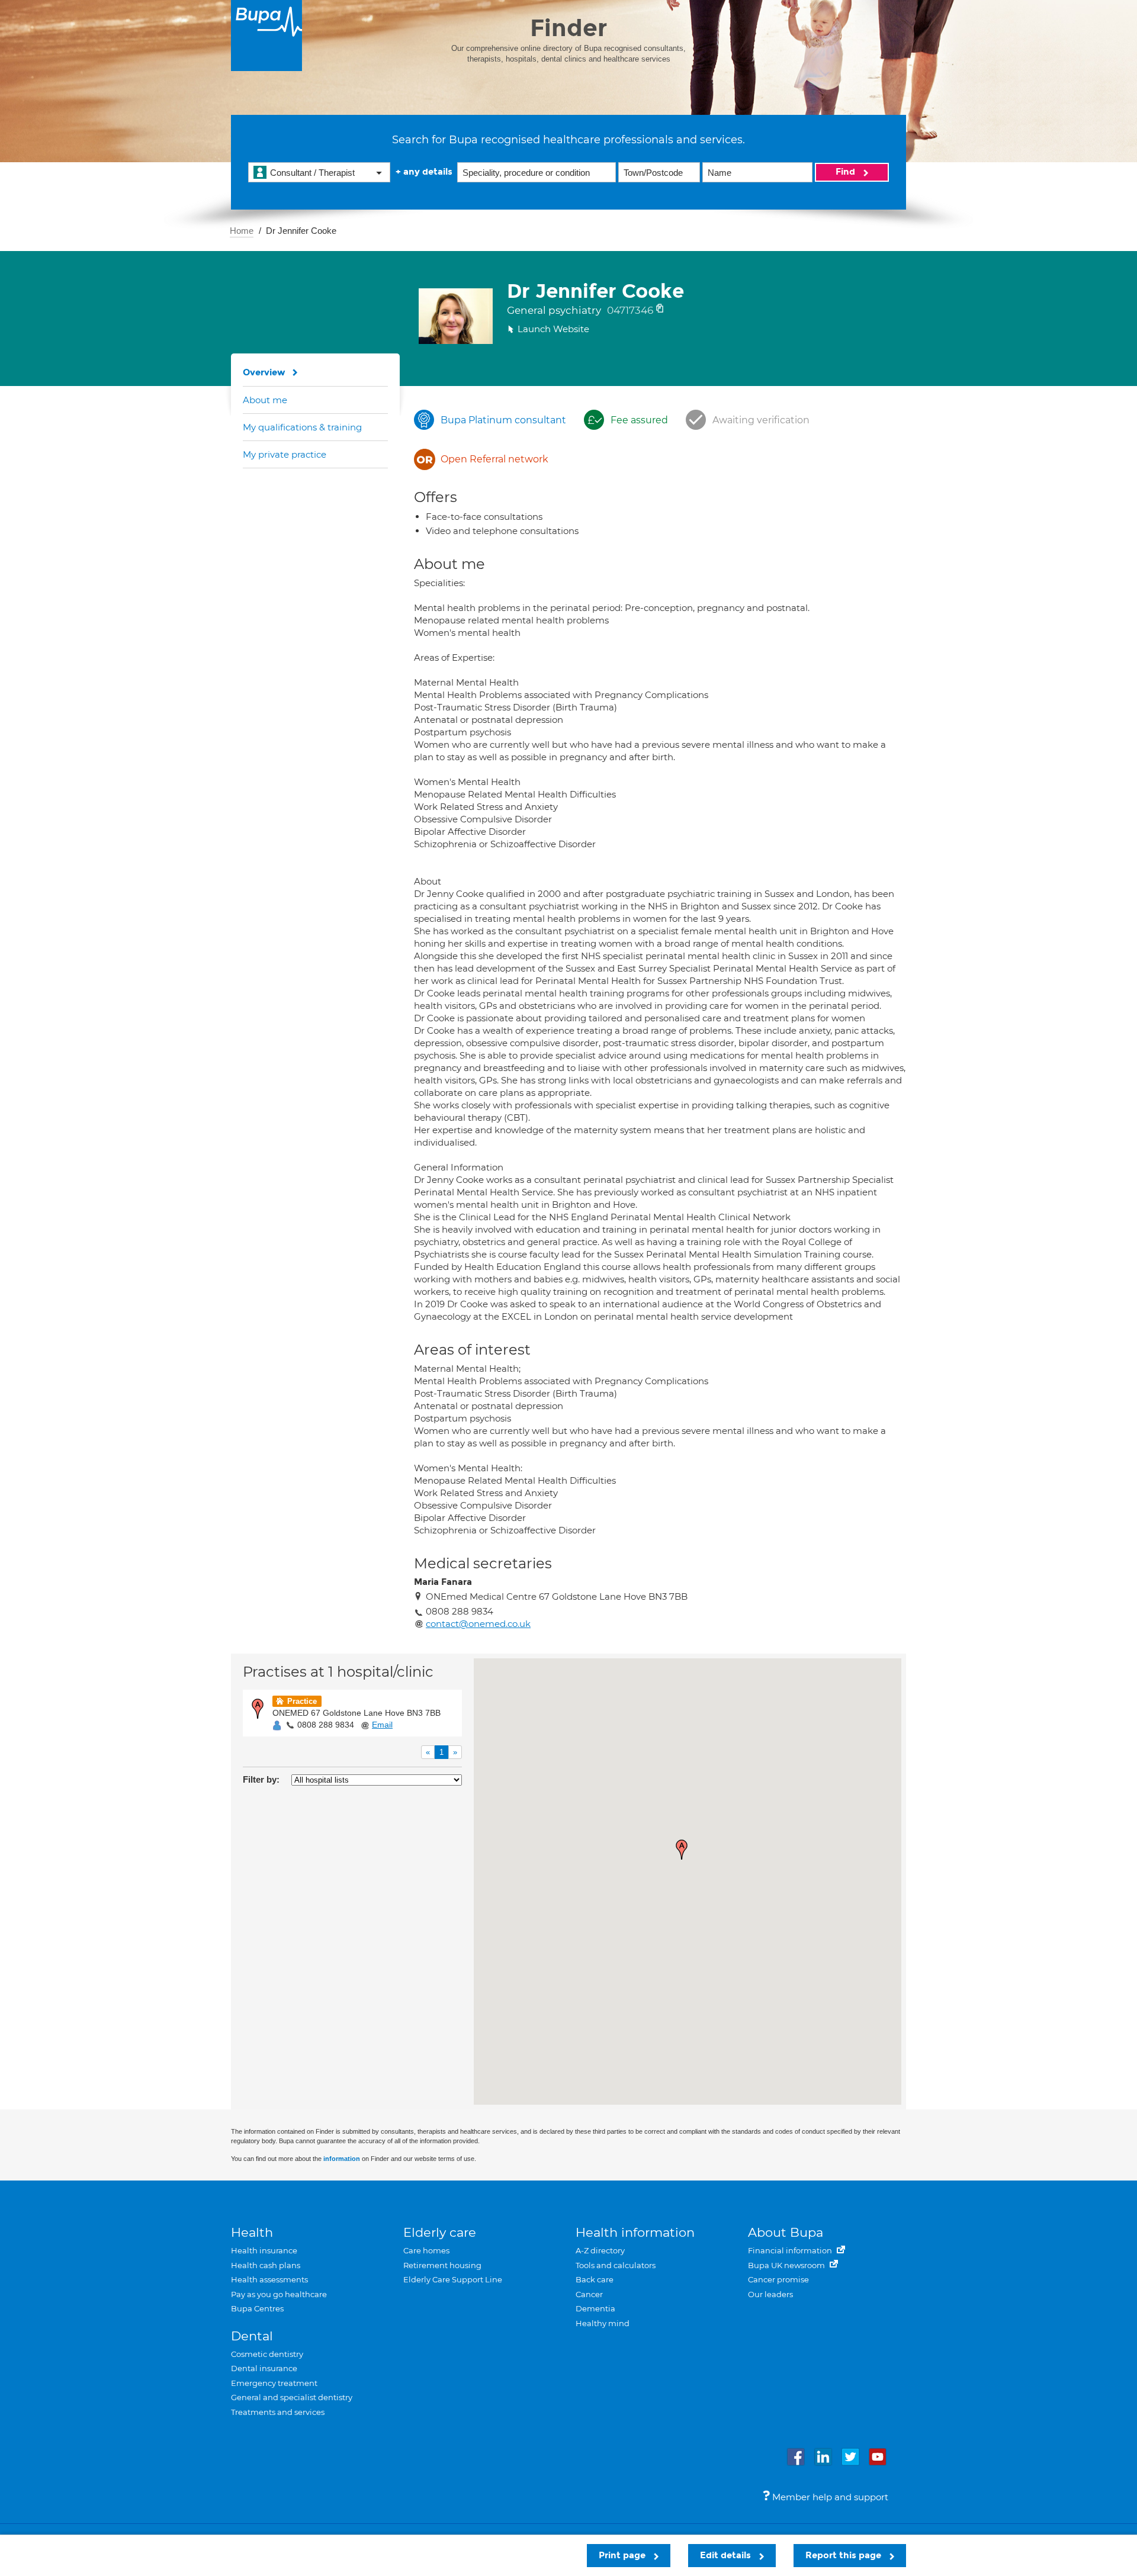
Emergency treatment (274, 2383)
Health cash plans (266, 2265)
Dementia (595, 2308)
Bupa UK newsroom (787, 2265)
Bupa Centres (257, 2308)
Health (252, 2232)
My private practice (285, 454)
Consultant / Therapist (312, 173)
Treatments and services (278, 2412)
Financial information (791, 2250)
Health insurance (264, 2250)
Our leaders (770, 2294)
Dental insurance (264, 2368)
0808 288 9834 (326, 1725)
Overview (264, 372)
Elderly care (440, 2232)
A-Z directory (600, 2250)
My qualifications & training (302, 427)
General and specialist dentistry (292, 2397)
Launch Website (553, 329)
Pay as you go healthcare (279, 2294)
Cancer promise (778, 2279)
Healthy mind (603, 2323)
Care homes (426, 2250)
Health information (635, 2232)
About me (265, 400)
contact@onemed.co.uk (478, 1624)
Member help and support (829, 2497)
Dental (252, 2336)
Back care (595, 2279)
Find (847, 172)
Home (242, 231)
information (342, 2159)
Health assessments (269, 2279)
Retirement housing (442, 2265)
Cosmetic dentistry (267, 2354)
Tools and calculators (616, 2265)
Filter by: (261, 1779)
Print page (623, 2555)
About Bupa (786, 2232)
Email (382, 1725)
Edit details (727, 2555)
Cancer (589, 2294)
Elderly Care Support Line (453, 2279)
